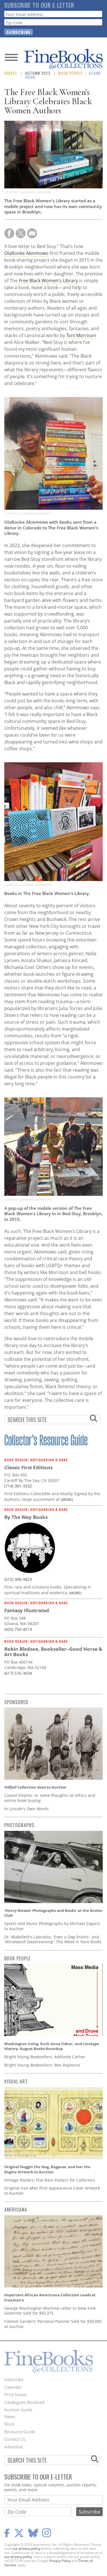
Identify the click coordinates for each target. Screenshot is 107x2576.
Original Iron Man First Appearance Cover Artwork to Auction (52, 2191)
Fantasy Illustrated (27, 1610)
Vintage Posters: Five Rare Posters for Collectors (50, 2180)
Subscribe (14, 2379)
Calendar (13, 2387)
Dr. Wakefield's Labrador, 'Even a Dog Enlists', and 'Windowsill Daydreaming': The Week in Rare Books (53, 1939)
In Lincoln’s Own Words (27, 1809)
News (10, 2416)
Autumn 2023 (38, 73)
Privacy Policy (60, 2561)
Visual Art (16, 2081)
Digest (11, 73)
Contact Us (15, 2439)
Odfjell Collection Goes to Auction (35, 1787)
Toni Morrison (81, 335)
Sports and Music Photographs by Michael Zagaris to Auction (52, 1926)
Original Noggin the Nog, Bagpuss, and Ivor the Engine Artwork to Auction (47, 2169)
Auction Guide (18, 2410)
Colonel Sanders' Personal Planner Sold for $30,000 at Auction (53, 2324)
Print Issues (16, 2394)
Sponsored (16, 1702)
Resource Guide (20, 2432)
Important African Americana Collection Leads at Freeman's (50, 2297)
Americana (16, 2210)
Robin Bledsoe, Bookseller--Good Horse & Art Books (53, 1652)
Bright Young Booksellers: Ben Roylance (42, 2065)
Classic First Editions (28, 1467)
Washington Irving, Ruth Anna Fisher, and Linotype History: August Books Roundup (52, 2046)
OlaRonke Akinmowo (26, 253)
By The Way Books (26, 1517)
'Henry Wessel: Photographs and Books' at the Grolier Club (53, 1913)
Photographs (19, 1825)
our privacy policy (26, 2548)
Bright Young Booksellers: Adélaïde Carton (45, 2057)
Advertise (14, 2447)
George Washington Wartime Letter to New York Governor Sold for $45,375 (50, 2311)
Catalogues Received (24, 2402)
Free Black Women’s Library (48, 281)
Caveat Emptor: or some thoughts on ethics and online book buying (50, 1798)
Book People (70, 73)
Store (9, 2424)
